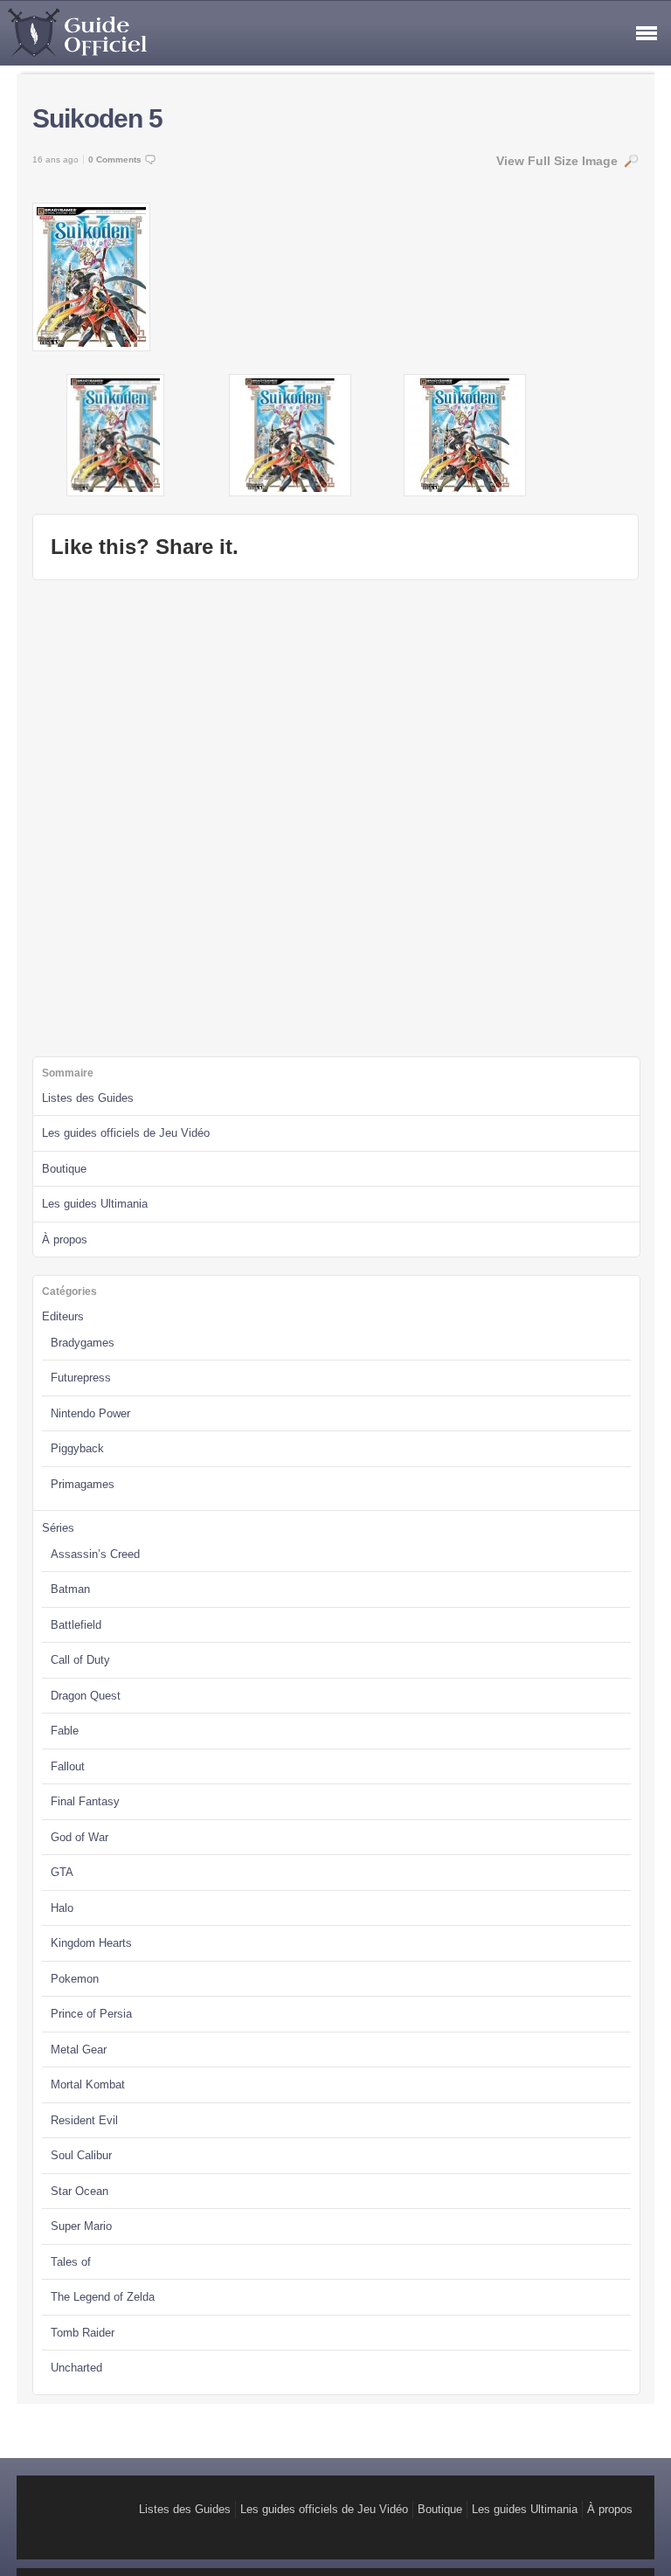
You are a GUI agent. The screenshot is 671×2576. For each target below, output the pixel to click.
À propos (65, 1240)
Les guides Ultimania (95, 1204)
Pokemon (75, 1979)
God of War (80, 1837)
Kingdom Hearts (91, 1943)
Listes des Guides (88, 1098)
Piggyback (77, 1448)
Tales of (71, 2262)
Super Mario (81, 2226)
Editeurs (63, 1316)
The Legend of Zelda (103, 2297)
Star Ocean (80, 2191)
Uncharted (76, 2368)
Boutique (64, 1169)
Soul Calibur (81, 2155)
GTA (62, 1872)
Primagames (83, 1484)
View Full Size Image (557, 161)
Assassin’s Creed (95, 1554)
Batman (70, 1589)
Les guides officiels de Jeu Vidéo (126, 1133)
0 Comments (115, 159)
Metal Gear (79, 2050)
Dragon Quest (86, 1696)
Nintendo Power (90, 1413)
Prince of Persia (91, 2014)
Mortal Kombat (88, 2084)
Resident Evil (84, 2120)
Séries (58, 1528)
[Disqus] (335, 816)
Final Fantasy (85, 1801)
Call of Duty (80, 1660)
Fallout (68, 1766)
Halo (62, 1908)
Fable (65, 1731)
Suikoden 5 (97, 118)
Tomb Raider (83, 2333)
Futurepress (81, 1378)
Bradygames (83, 1343)
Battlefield (76, 1625)
